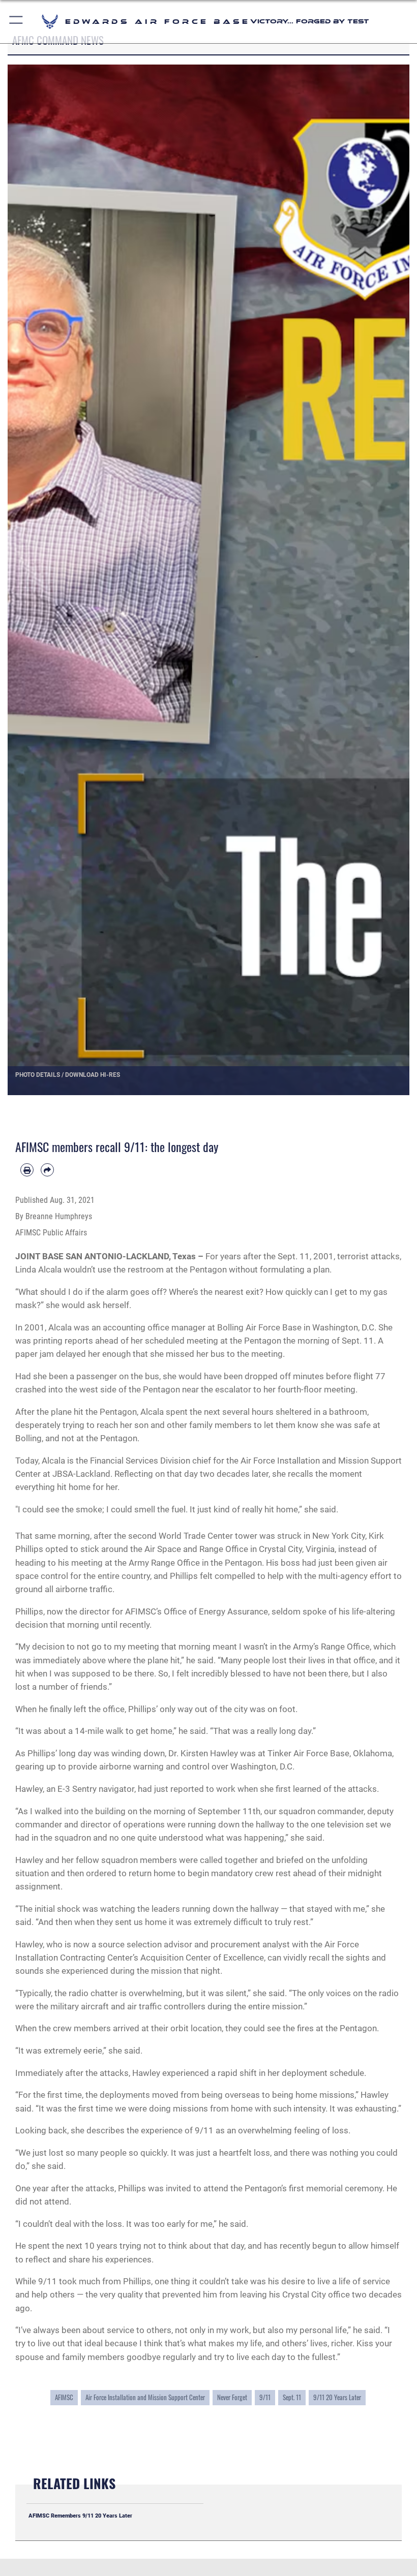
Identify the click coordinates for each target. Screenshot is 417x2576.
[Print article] (27, 1170)
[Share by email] (47, 1170)
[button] (17, 22)
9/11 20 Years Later (337, 2397)
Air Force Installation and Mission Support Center (145, 2397)
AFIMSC (64, 2397)
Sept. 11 (292, 2397)
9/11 (265, 2397)
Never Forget (232, 2397)
